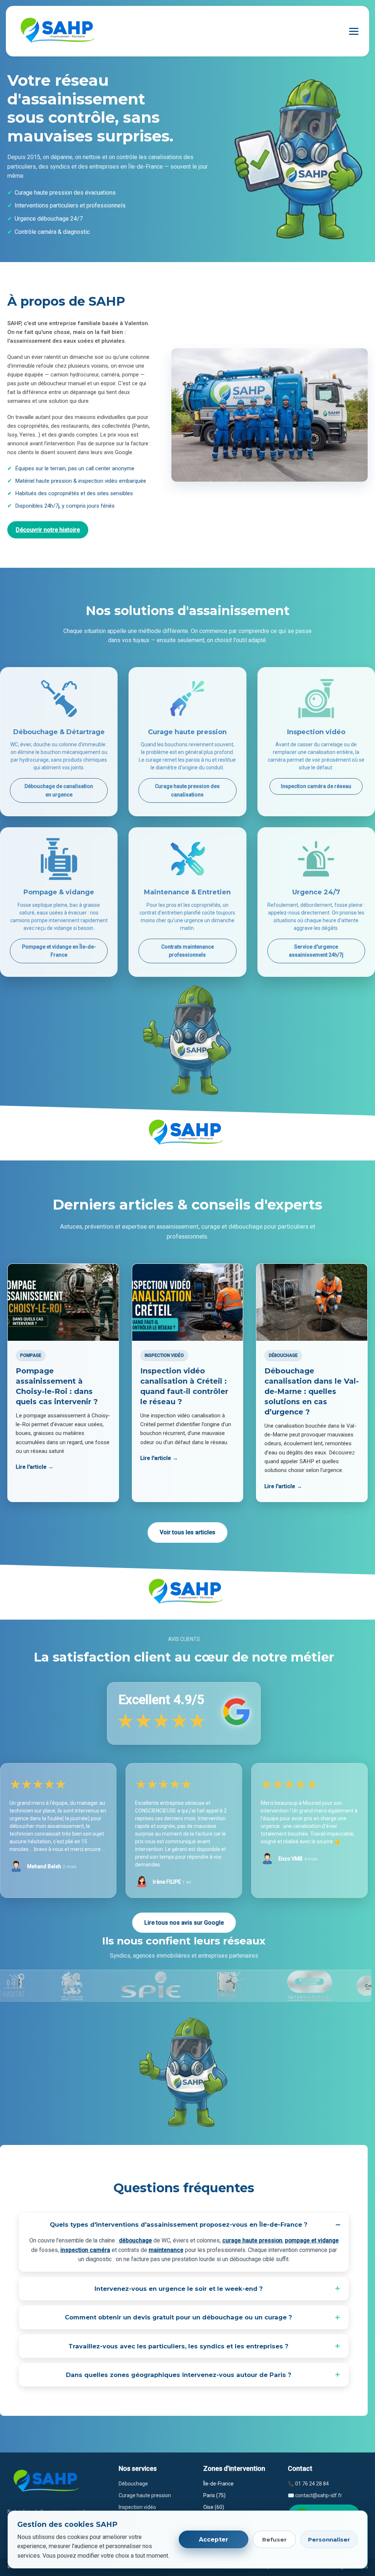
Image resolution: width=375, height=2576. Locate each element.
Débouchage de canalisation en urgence (59, 790)
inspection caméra (85, 2250)
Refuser (274, 2540)
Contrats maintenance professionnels (187, 951)
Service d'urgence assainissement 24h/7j (316, 951)
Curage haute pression (145, 2495)
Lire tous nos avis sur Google (184, 1923)
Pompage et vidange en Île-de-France (59, 951)
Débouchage (133, 2484)
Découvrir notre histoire (48, 530)
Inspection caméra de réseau (316, 786)
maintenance (166, 2250)
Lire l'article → (35, 1467)
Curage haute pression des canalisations (187, 790)
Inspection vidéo (137, 2507)
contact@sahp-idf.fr (319, 2495)
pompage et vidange (312, 2240)
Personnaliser (329, 2540)
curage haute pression (252, 2240)
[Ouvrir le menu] (354, 31)
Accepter (214, 2540)
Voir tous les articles (187, 1532)
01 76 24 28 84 (312, 2484)
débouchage (135, 2240)
